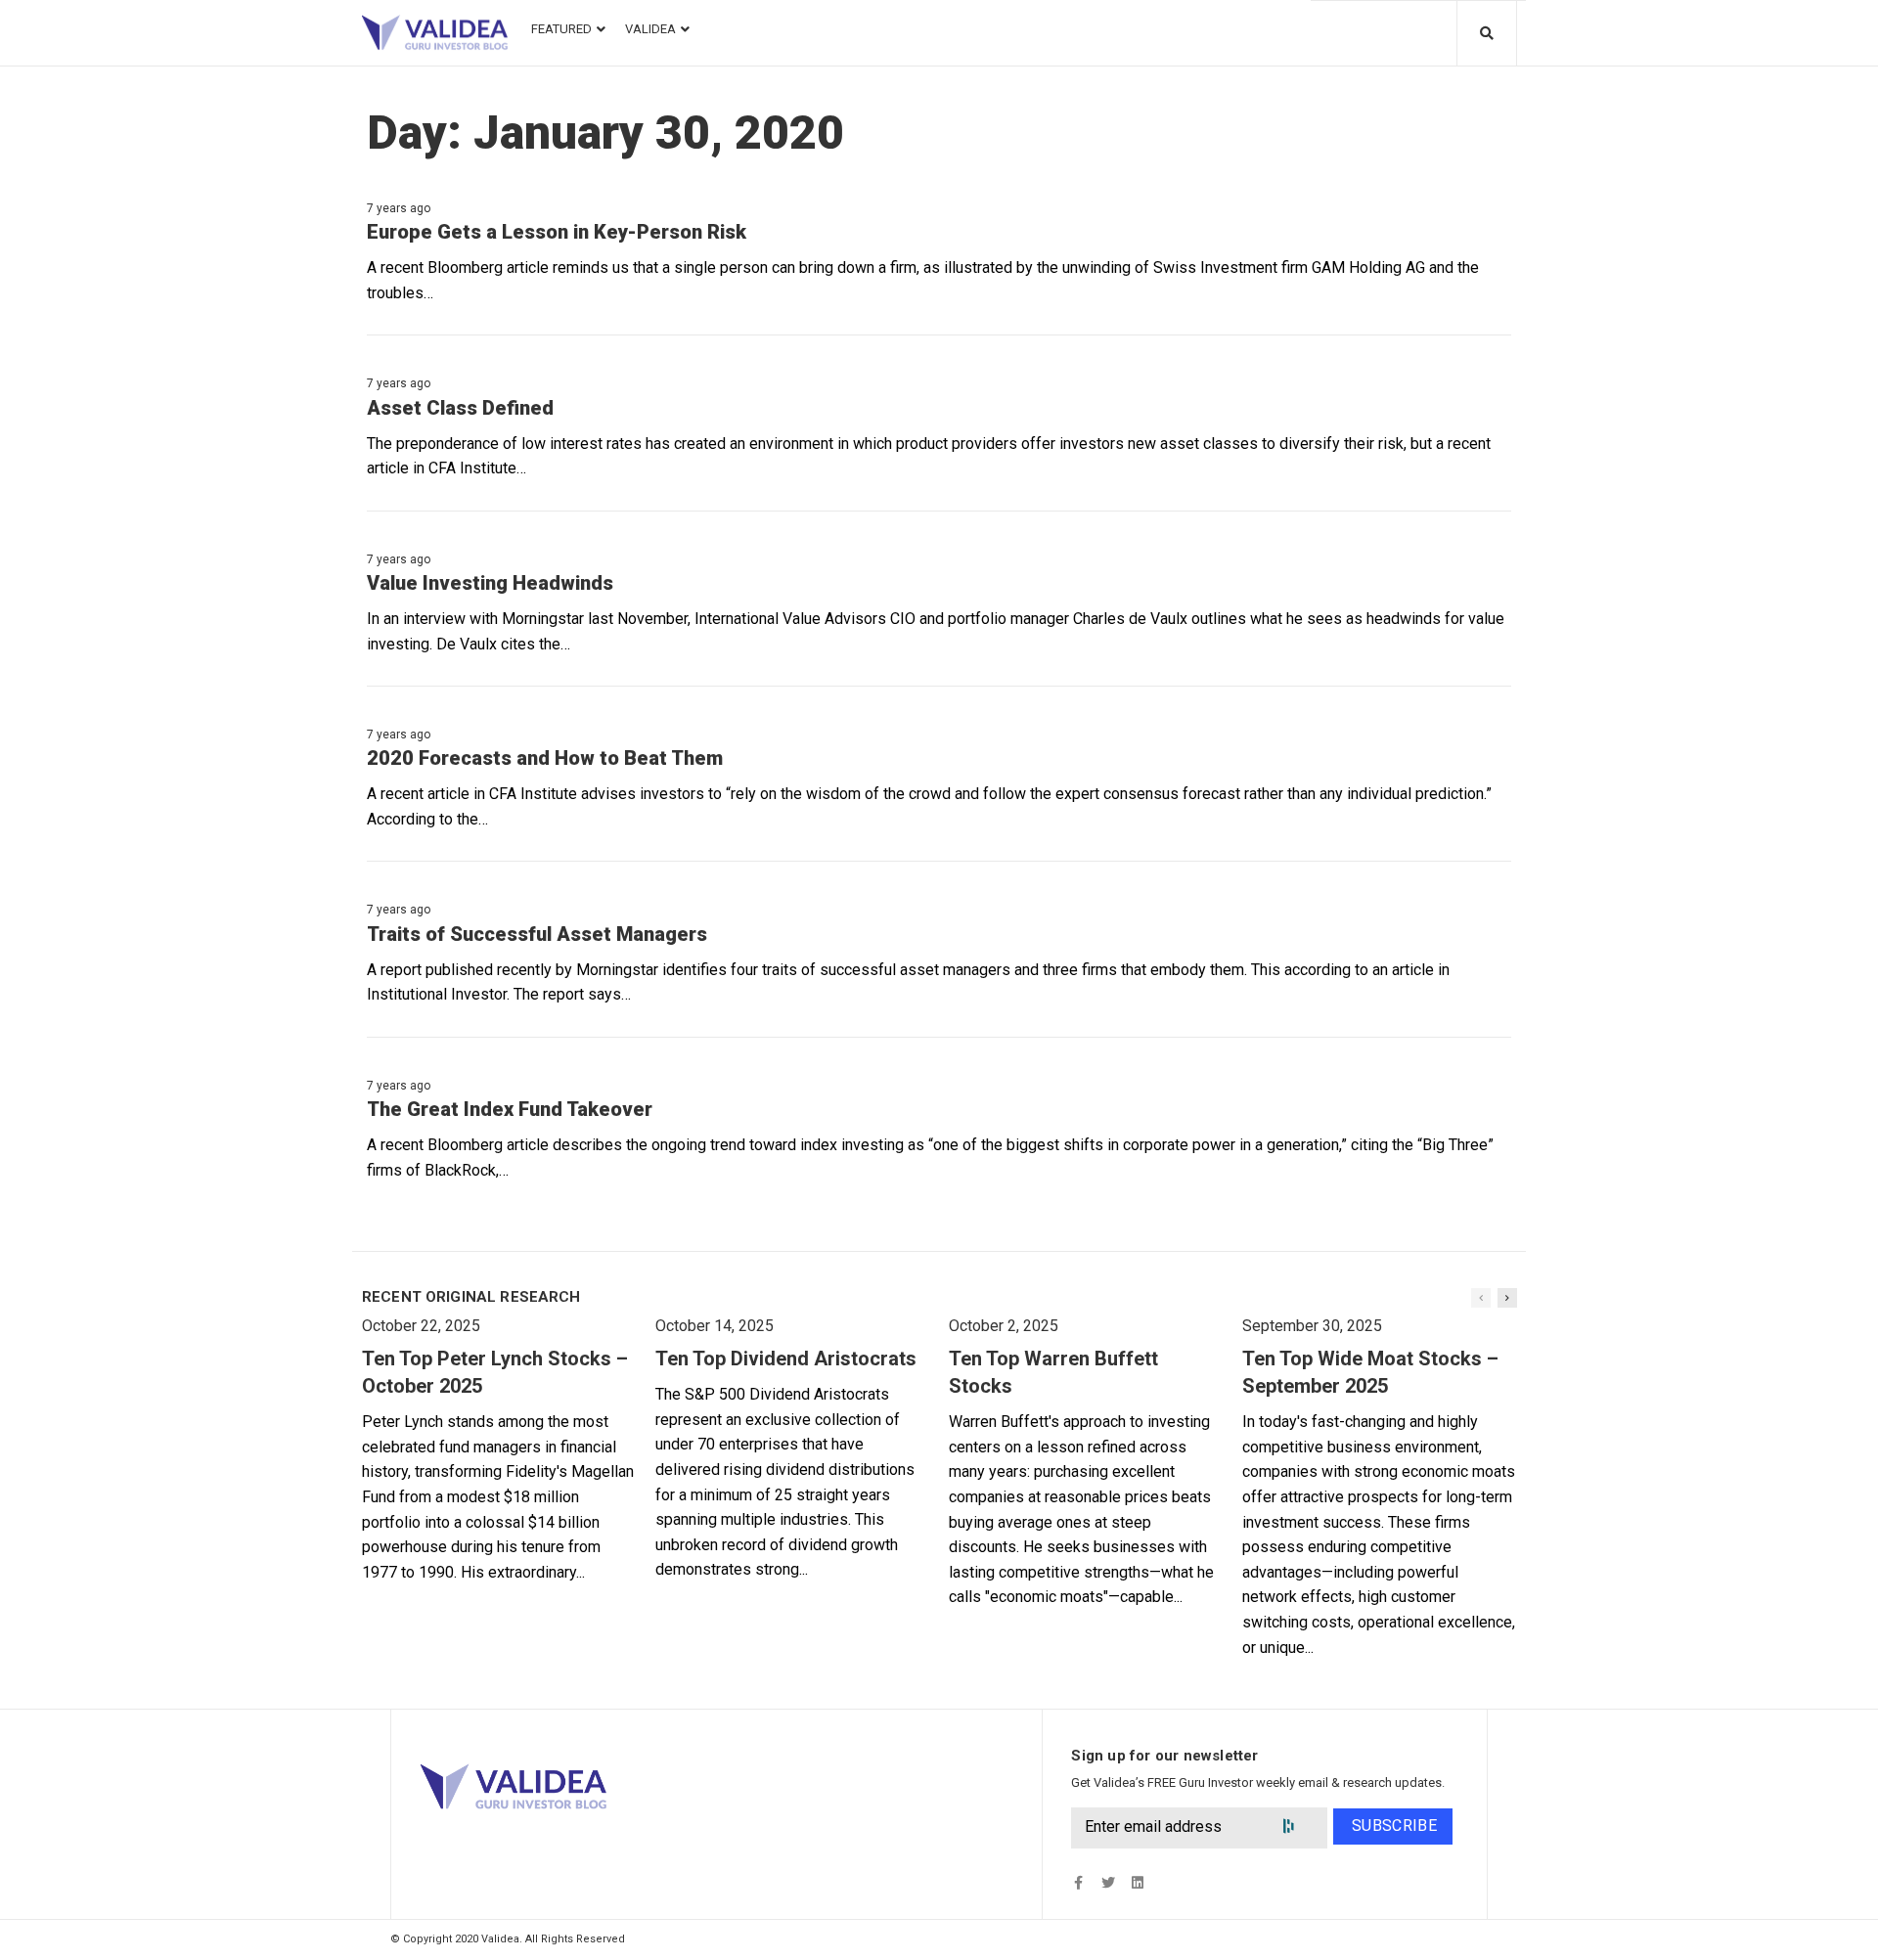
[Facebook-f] (1078, 1883)
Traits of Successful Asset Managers (537, 934)
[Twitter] (1108, 1883)
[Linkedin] (1137, 1883)
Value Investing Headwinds (490, 583)
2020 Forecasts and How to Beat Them (545, 758)
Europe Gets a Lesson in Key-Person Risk (557, 232)
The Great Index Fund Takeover (510, 1109)
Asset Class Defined (460, 408)
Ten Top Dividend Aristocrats (786, 1359)
